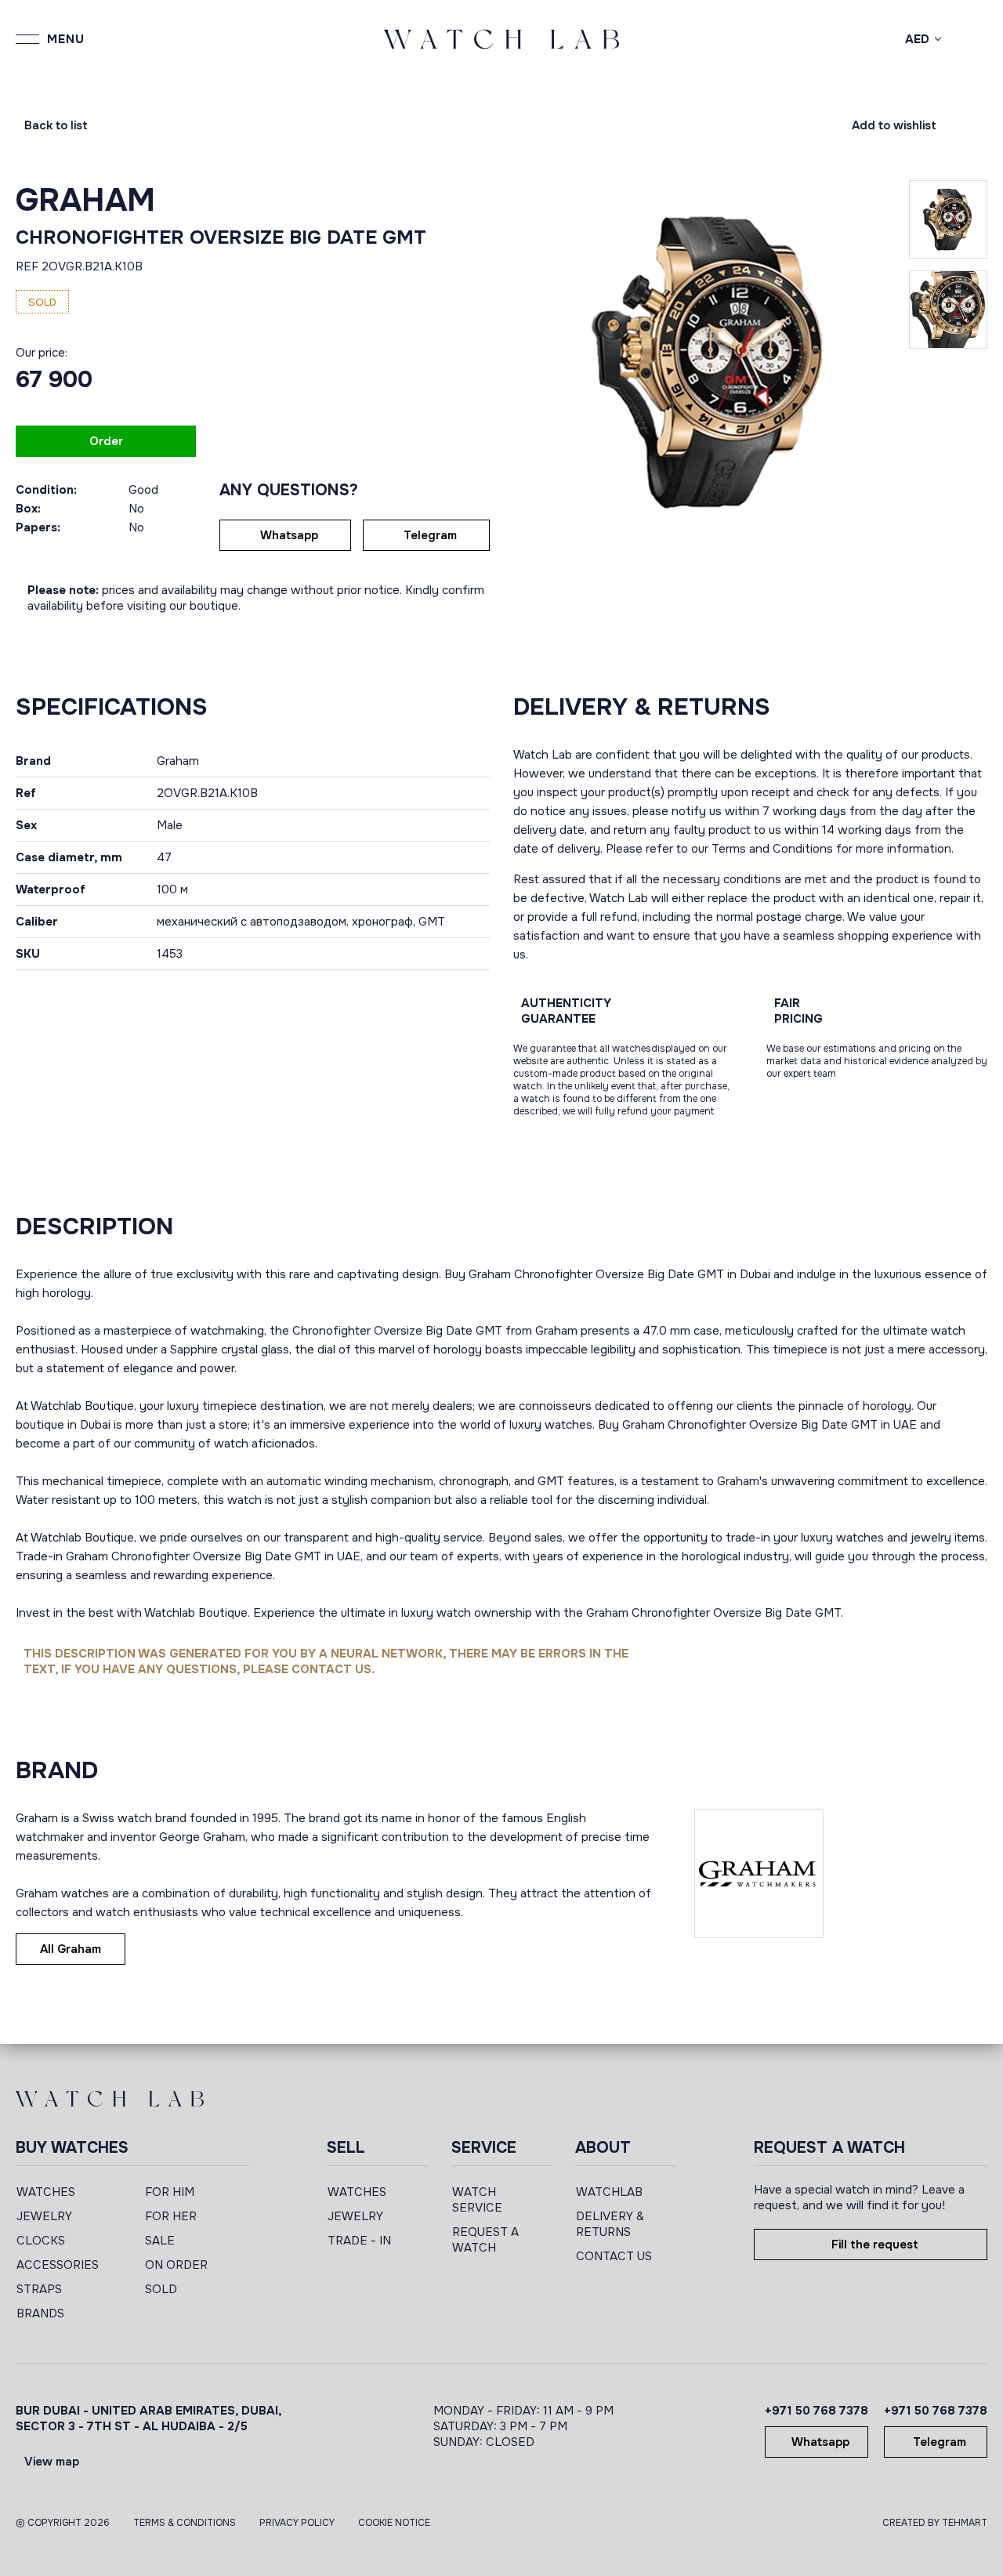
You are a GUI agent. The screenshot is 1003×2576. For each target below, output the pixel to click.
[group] (711, 362)
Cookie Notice (394, 2523)
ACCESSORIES (58, 2265)
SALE (160, 2241)
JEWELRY (44, 2216)
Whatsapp (289, 535)
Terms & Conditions (185, 2523)
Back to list (56, 125)
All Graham (71, 1949)
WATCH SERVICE (477, 2200)
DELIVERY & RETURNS (610, 2224)
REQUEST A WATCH (485, 2240)
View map (52, 2462)
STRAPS (39, 2289)
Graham (85, 200)
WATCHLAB (609, 2192)
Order (106, 441)
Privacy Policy (297, 2523)
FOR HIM (170, 2192)
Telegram (430, 535)
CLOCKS (41, 2241)
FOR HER (171, 2216)
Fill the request (875, 2244)
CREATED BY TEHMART (935, 2523)
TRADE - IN (359, 2241)
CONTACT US (614, 2256)
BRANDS (40, 2313)
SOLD (161, 2289)
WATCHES (46, 2192)
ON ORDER (176, 2265)
